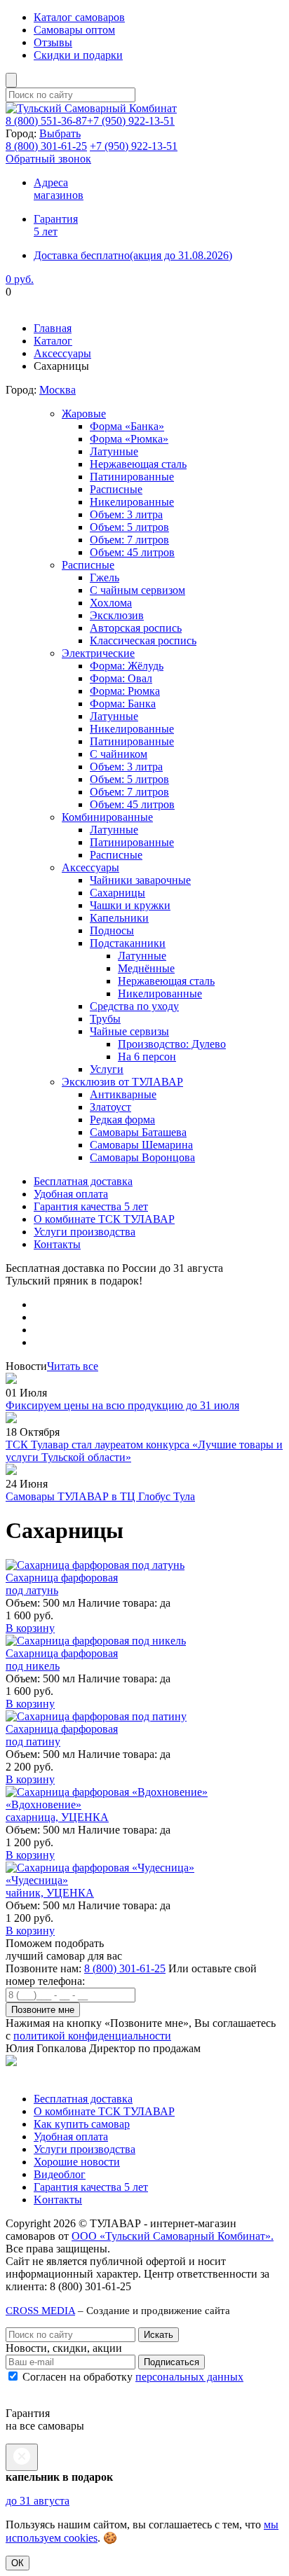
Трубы (105, 1019)
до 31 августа (38, 2501)
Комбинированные (107, 817)
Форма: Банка (123, 704)
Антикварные (123, 1094)
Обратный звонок (48, 159)
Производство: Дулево (172, 1044)
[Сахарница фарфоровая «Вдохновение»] (107, 1792)
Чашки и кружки (130, 905)
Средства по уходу (134, 1006)
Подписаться (172, 2362)
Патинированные (132, 477)
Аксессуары (62, 353)
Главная (53, 328)
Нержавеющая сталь (138, 464)
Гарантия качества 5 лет (91, 1206)
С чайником (119, 754)
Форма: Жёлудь (127, 666)
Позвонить (32, 2075)
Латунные (114, 451)
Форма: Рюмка (125, 691)
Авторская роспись (136, 628)
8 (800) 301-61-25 (125, 1968)
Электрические (98, 653)
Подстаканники (128, 943)
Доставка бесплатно (133, 255)
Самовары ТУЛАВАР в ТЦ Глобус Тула (100, 1496)
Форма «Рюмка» (129, 439)
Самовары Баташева (138, 1132)
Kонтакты (58, 2200)
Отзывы (53, 42)
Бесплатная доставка (83, 1181)
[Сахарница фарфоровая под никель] (96, 1641)
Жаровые (84, 414)
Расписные (116, 489)
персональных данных (189, 2377)
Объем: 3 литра (126, 514)
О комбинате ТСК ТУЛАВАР (104, 1219)
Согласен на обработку (132, 2377)
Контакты (57, 1244)
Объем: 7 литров (129, 540)
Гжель (105, 577)
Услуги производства (85, 1232)
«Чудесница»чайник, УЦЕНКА (50, 1886)
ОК (18, 2563)
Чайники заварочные (140, 880)
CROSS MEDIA (40, 2310)
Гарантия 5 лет (56, 225)
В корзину (30, 1628)
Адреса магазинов (59, 189)
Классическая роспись (143, 640)
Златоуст (110, 1107)
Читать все (73, 1366)
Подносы (112, 930)
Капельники (119, 918)
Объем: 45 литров (132, 552)
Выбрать (60, 133)
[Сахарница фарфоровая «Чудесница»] (100, 1868)
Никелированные (132, 502)
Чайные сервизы (129, 1031)
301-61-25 (46, 146)
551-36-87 (46, 121)
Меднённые (146, 968)
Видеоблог (60, 2174)
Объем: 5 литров (129, 527)
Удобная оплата (71, 1194)
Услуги (107, 1069)
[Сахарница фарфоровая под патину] (96, 1716)
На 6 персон (147, 1057)
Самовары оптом (74, 30)
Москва (58, 390)
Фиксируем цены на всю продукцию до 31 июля (122, 1405)
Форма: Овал (121, 678)
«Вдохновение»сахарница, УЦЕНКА (57, 1811)
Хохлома (111, 603)
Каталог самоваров (79, 17)
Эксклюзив (117, 615)
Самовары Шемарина (141, 1145)
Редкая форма (122, 1120)
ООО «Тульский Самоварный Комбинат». (173, 2236)
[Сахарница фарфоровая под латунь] (95, 1565)
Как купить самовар (82, 2124)
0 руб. (20, 279)
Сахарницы (117, 893)
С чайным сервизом (137, 590)
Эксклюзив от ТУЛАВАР (122, 1082)
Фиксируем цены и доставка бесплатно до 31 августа (134, 304)
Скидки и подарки (78, 55)
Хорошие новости (77, 2162)
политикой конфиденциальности (92, 2036)
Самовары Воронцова (142, 1157)
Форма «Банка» (127, 426)
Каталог (53, 341)
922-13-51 (131, 121)
